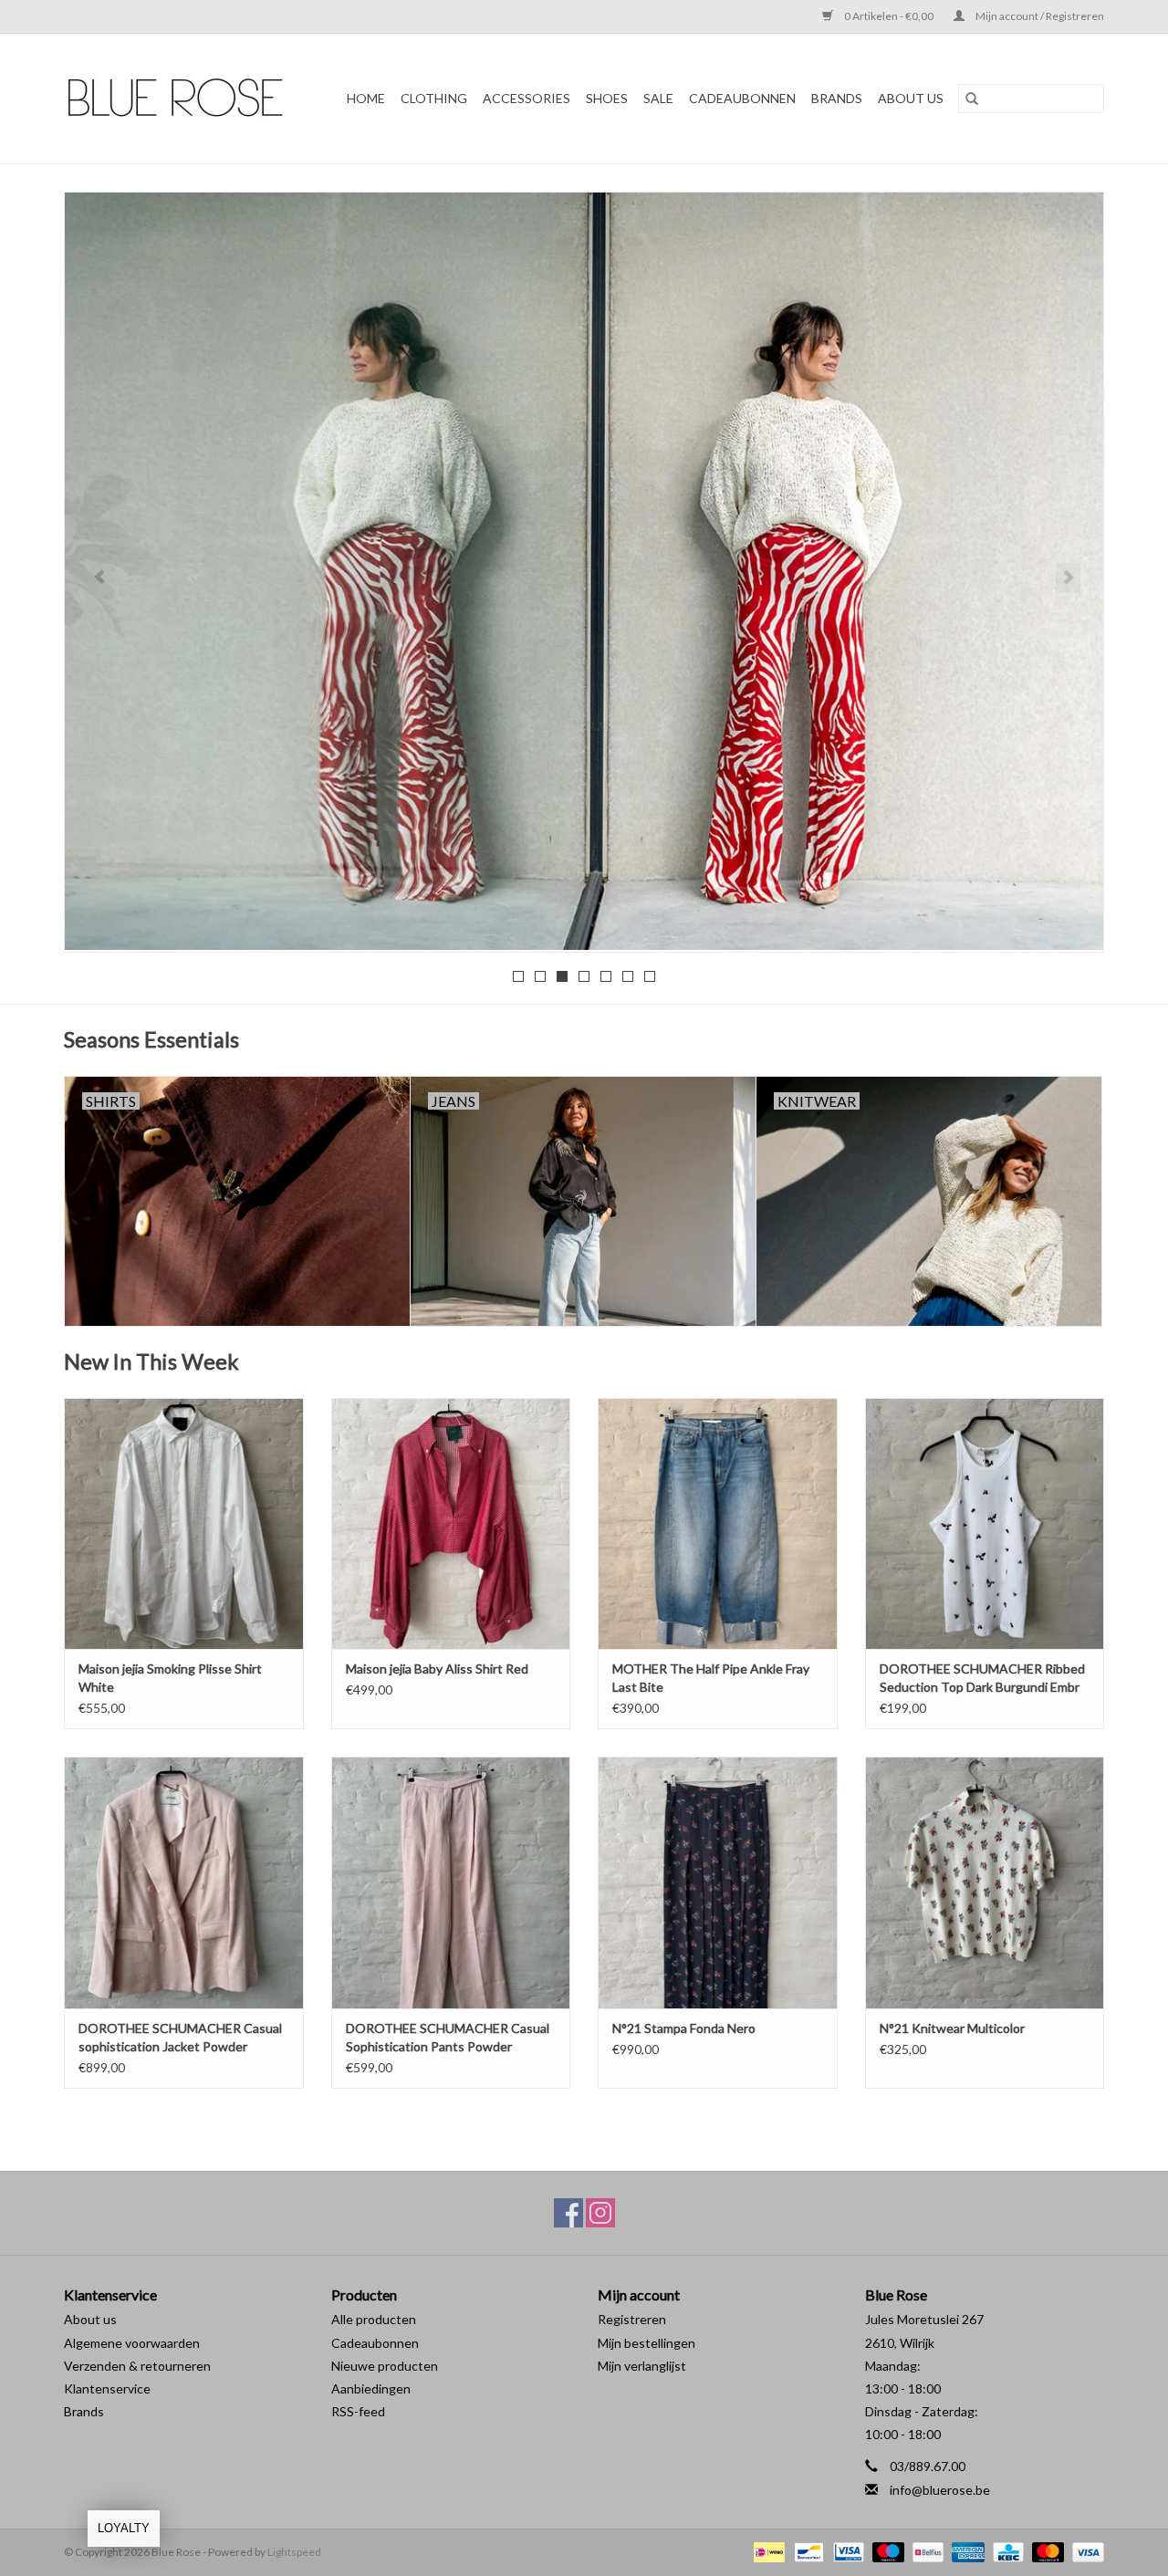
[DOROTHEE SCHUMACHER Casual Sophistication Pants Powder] (451, 1882)
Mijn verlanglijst (642, 2366)
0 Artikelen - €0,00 (889, 16)
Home (366, 98)
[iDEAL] (767, 2551)
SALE (658, 98)
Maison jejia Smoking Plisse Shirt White (170, 1678)
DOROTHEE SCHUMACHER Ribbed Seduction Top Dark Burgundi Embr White (982, 1679)
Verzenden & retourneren (137, 2366)
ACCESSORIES (527, 98)
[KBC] (1006, 2551)
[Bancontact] (806, 2551)
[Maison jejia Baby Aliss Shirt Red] (451, 1523)
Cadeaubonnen (742, 98)
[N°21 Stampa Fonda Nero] (718, 1882)
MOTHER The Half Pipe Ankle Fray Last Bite (711, 1678)
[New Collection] (584, 571)
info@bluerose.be (940, 2490)
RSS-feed (358, 2411)
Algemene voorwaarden (132, 2343)
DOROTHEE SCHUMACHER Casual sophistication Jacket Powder (180, 2037)
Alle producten (374, 2319)
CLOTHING (434, 98)
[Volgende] (1068, 578)
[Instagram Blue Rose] (600, 2213)
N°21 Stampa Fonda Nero (684, 2028)
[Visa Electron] (846, 2551)
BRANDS (837, 98)
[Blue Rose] (182, 99)
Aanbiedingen (371, 2388)
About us (90, 2319)
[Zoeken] (972, 99)
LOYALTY (124, 2528)
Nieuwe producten (385, 2366)
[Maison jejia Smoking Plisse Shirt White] (184, 1523)
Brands (84, 2411)
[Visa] (1085, 2551)
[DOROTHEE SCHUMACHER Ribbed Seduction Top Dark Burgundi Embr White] (985, 1523)
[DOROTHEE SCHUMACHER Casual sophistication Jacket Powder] (184, 1882)
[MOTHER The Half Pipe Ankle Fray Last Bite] (718, 1523)
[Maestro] (886, 2551)
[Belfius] (926, 2551)
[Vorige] (100, 578)
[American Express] (965, 2551)
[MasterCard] (1046, 2551)
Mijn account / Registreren (1039, 16)
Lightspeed (294, 2552)
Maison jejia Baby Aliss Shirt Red (437, 1669)
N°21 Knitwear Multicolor (952, 2028)
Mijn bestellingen (647, 2343)
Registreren (632, 2319)
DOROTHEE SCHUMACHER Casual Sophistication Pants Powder (448, 2037)
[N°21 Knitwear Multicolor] (985, 1882)
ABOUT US (911, 98)
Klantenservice (107, 2388)
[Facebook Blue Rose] (568, 2213)
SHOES (607, 98)
